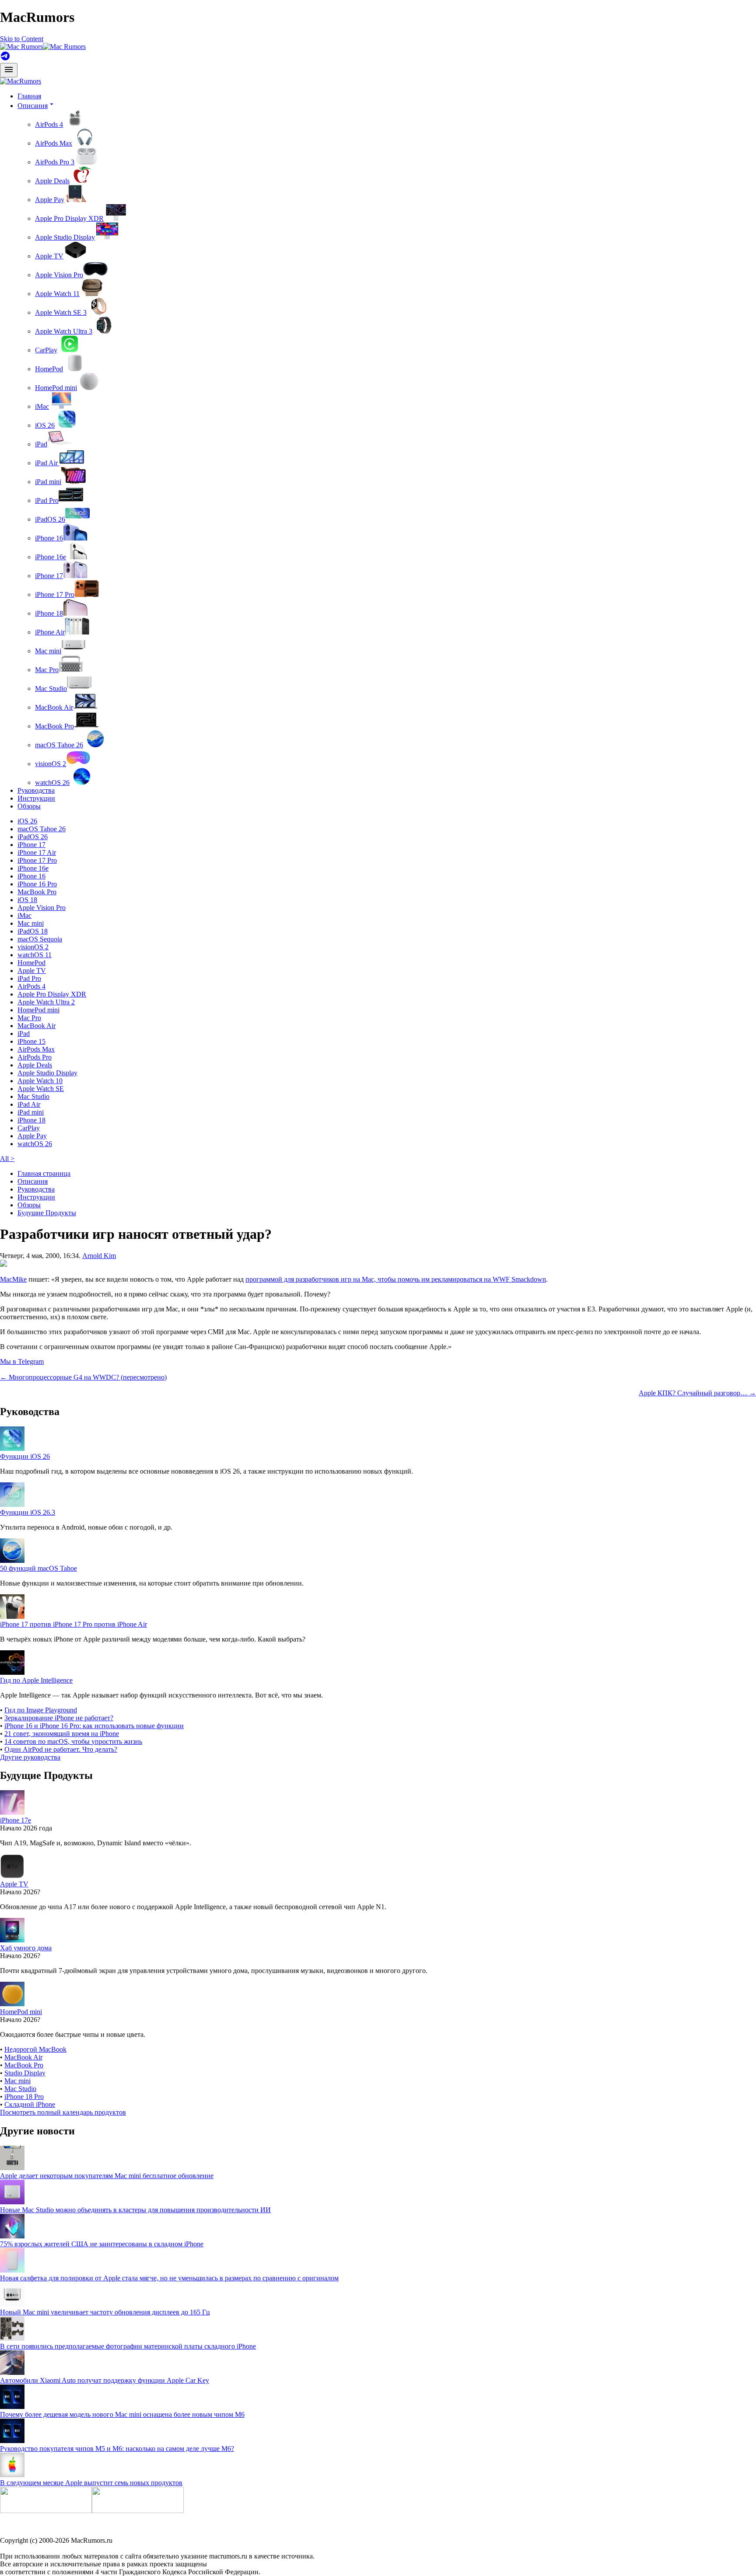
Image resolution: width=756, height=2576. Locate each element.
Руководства (36, 790)
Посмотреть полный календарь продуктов (63, 2112)
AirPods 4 (49, 124)
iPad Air (47, 463)
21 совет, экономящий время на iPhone (62, 1734)
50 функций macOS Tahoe (38, 1568)
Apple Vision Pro (59, 275)
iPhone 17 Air (37, 852)
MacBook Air (54, 707)
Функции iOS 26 (25, 1456)
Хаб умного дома (26, 1948)
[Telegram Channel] (5, 59)
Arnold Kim (99, 1256)
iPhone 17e (16, 1820)
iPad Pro (47, 500)
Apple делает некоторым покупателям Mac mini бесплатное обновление (107, 2176)
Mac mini (48, 651)
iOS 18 (27, 900)
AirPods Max (54, 143)
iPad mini (48, 482)
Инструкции (36, 798)
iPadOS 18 (33, 931)
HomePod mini (56, 388)
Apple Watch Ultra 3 (64, 331)
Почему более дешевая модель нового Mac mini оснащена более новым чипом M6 (122, 2414)
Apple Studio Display (65, 237)
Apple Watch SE (41, 1089)
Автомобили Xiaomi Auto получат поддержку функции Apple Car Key (105, 2380)
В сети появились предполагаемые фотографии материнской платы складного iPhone (128, 2346)
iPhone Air (50, 632)
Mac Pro (47, 670)
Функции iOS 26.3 (28, 1512)
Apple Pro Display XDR (69, 218)
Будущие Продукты (47, 1213)
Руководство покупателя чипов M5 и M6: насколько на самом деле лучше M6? (117, 2449)
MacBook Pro (54, 726)
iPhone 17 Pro (55, 594)
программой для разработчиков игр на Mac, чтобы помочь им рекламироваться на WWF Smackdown (396, 1279)
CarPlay (46, 350)
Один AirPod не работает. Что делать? (61, 1749)
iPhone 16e (51, 557)
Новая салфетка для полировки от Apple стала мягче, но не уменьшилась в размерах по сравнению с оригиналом (169, 2278)
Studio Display (25, 2073)
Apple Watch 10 (40, 1081)
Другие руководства (30, 1757)
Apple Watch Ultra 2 (46, 1002)
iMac (42, 406)
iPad (41, 444)
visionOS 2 (51, 764)
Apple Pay (50, 200)
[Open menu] (9, 70)
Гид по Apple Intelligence (36, 1680)
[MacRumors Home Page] (43, 47)
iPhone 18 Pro (24, 2097)
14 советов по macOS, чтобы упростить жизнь (73, 1741)
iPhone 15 (31, 1041)
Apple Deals (52, 181)
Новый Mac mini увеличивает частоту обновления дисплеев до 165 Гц (105, 2312)
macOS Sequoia (40, 939)
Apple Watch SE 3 (61, 312)
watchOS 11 (35, 955)
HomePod (49, 369)
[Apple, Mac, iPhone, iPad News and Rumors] (21, 81)
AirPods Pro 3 (55, 162)
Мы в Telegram (22, 1361)
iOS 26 (45, 425)
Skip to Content (22, 39)
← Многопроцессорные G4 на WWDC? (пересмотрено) (83, 1377)
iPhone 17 (49, 576)
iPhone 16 (49, 538)
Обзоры (29, 806)
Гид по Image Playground (41, 1710)
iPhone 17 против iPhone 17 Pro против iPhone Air (73, 1624)
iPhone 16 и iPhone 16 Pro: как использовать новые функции (94, 1726)
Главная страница (44, 1173)
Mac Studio (51, 688)
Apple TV (49, 256)
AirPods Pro (35, 1057)
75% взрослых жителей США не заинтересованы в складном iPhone (102, 2244)
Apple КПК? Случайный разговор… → (697, 1393)
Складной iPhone (30, 2104)
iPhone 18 (49, 613)
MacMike (13, 1279)
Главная (29, 96)
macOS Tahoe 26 (59, 745)
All (7, 1159)
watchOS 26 (52, 783)
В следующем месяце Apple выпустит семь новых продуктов (91, 2483)
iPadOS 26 (50, 519)
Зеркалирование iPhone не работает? (59, 1718)
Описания (33, 1181)
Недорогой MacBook (35, 2049)
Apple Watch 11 (57, 294)
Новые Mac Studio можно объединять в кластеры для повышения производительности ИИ (135, 2210)
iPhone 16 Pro (37, 884)
